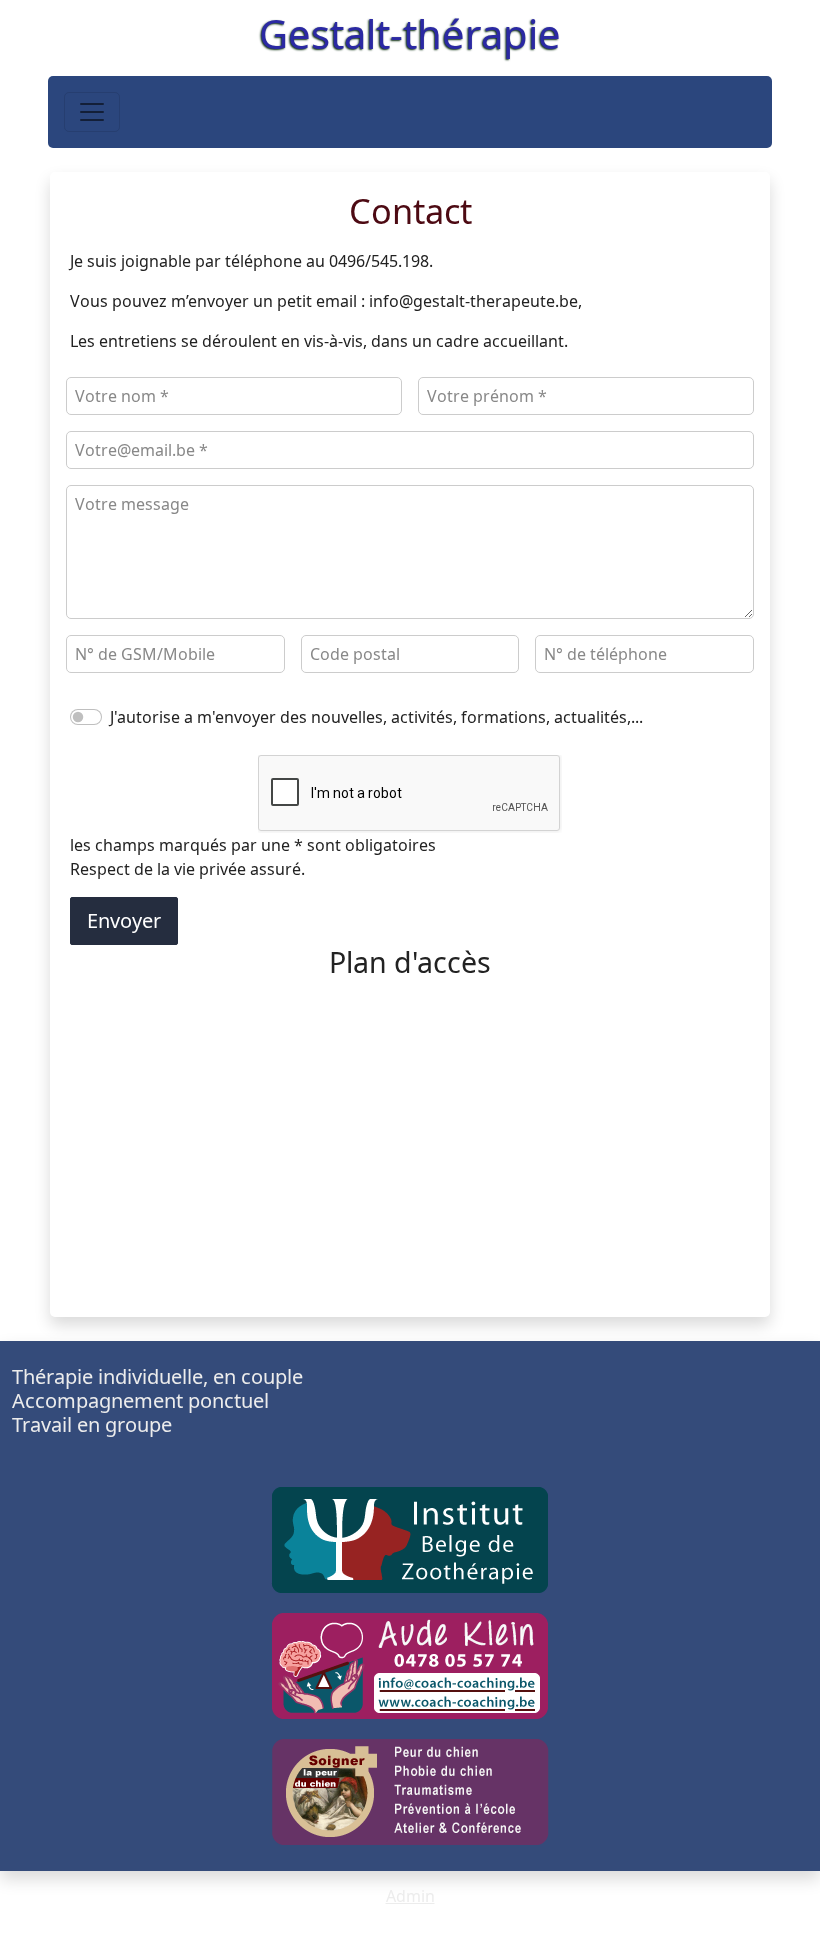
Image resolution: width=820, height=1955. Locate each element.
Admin (410, 1896)
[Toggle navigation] (92, 112)
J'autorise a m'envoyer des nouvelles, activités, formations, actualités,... (376, 717)
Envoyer (124, 920)
